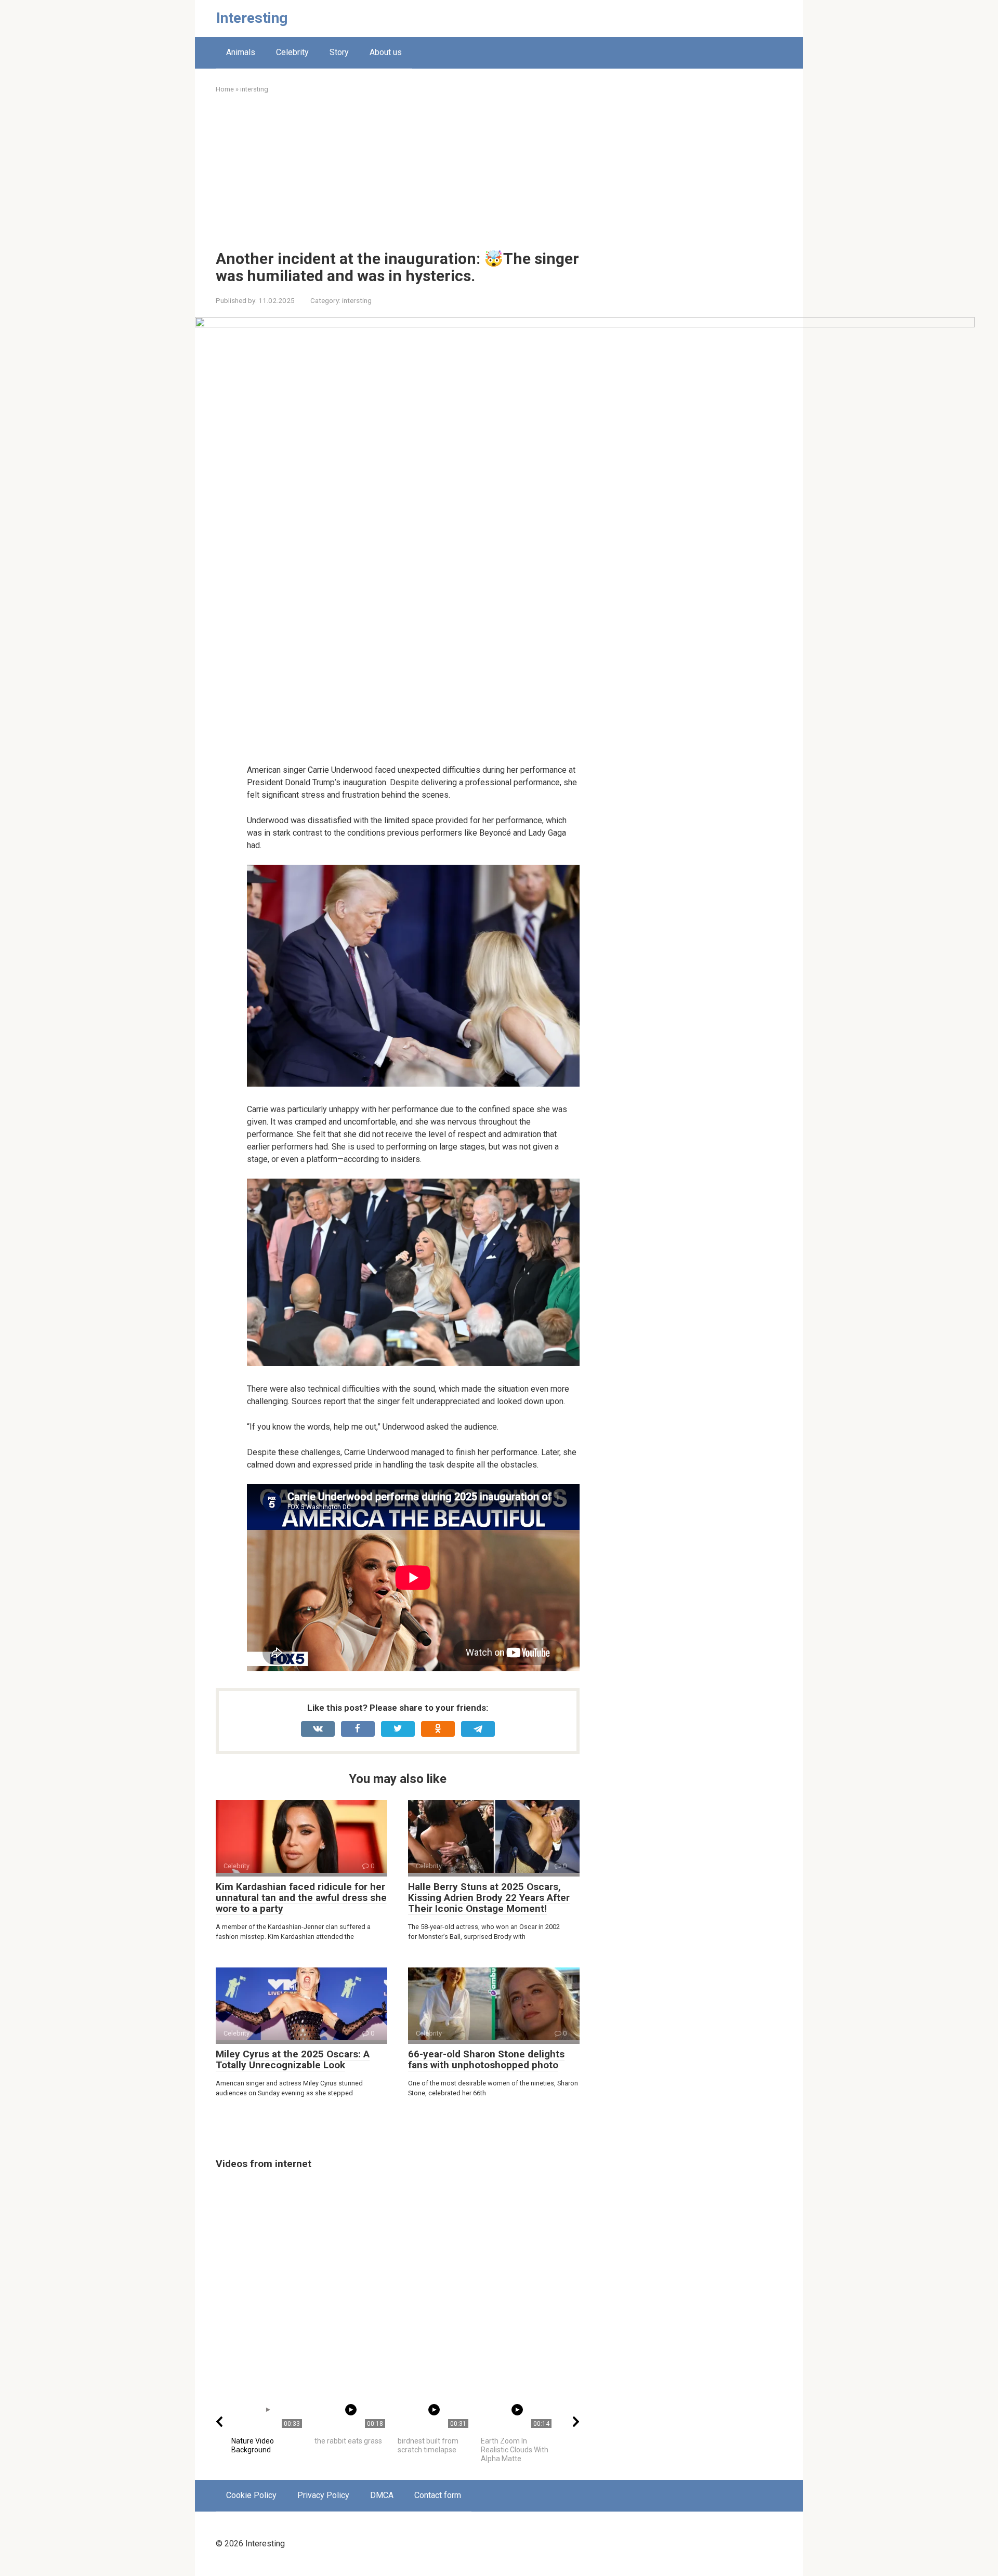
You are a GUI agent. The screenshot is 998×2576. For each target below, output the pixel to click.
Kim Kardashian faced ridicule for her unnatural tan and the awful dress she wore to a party (301, 1898)
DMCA (382, 2495)
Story (339, 52)
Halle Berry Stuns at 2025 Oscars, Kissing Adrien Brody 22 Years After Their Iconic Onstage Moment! (489, 1898)
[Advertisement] (398, 172)
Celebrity (292, 52)
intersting (357, 300)
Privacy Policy (323, 2495)
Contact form (438, 2495)
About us (386, 52)
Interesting (252, 18)
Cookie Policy (251, 2495)
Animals (241, 52)
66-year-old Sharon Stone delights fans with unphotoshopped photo (486, 2059)
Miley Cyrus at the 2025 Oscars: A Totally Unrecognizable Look (293, 2059)
